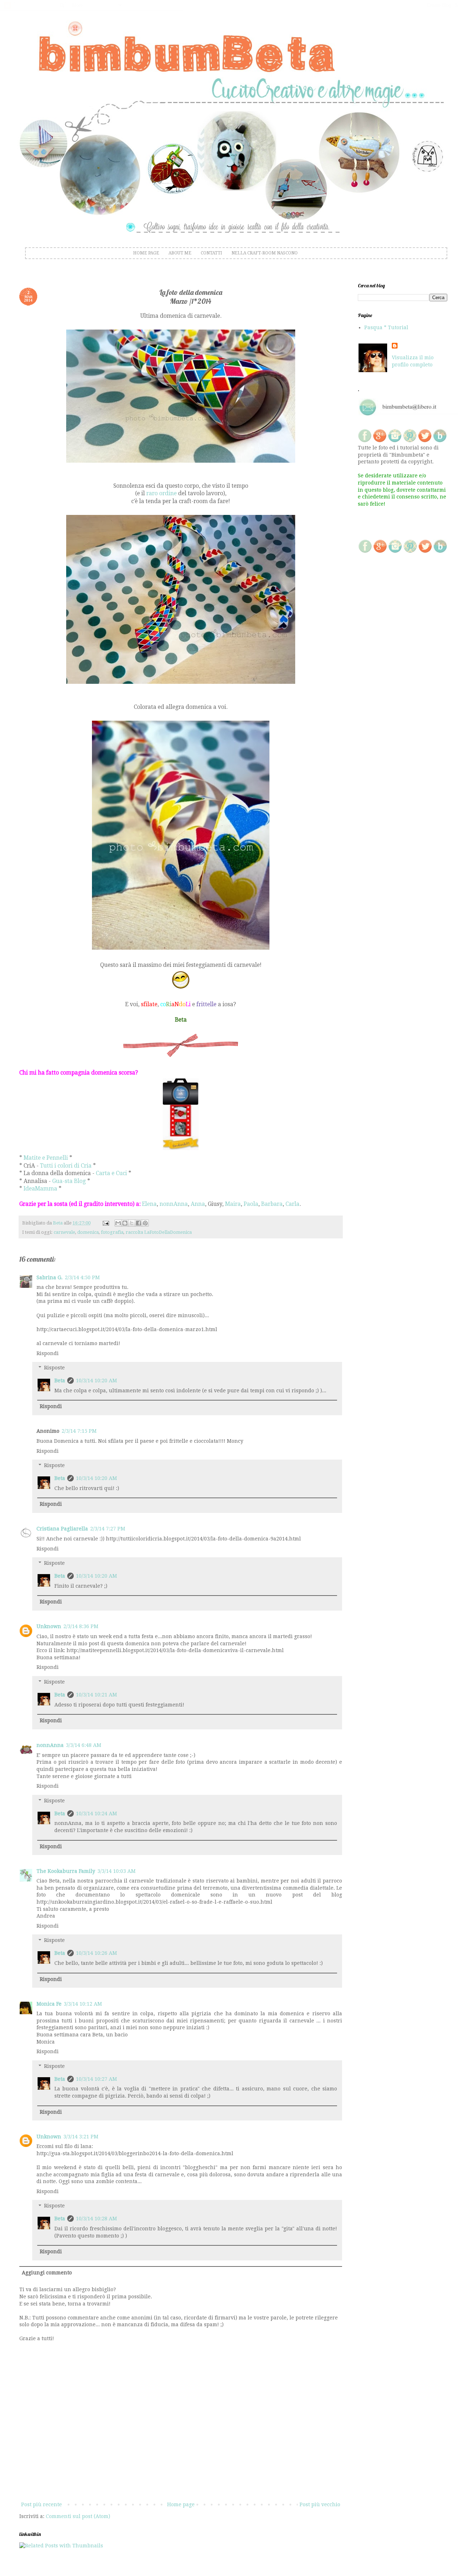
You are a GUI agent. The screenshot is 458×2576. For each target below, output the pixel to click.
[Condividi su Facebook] (138, 1223)
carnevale (64, 1232)
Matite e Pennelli (46, 1158)
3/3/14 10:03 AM (116, 1871)
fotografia (112, 1232)
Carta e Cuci (111, 1173)
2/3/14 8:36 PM (81, 1626)
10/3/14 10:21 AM (96, 1695)
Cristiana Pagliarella (62, 1529)
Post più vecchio (320, 2504)
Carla (293, 1204)
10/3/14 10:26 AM (96, 1953)
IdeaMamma (40, 1189)
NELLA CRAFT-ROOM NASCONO (265, 253)
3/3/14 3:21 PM (81, 2137)
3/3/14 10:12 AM (83, 2004)
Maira (233, 1204)
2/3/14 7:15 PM (79, 1431)
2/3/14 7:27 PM (108, 1529)
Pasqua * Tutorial (386, 327)
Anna (198, 1204)
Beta (60, 1380)
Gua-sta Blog (69, 1181)
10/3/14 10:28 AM (96, 2219)
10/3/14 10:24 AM (96, 1813)
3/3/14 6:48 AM (84, 1745)
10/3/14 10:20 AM (96, 1380)
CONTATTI (211, 253)
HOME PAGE (146, 253)
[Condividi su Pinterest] (145, 1223)
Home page (181, 2504)
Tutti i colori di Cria (66, 1166)
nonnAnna (174, 1204)
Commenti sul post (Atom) (78, 2516)
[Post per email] (105, 1223)
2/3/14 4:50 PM (82, 1277)
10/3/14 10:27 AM (96, 2079)
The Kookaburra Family (66, 1871)
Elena (149, 1204)
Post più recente (42, 2504)
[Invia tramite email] (118, 1223)
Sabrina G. (50, 1277)
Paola (251, 1204)
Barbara (272, 1204)
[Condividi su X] (132, 1223)
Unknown (49, 1626)
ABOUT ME (180, 253)
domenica (88, 1232)
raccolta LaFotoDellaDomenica (159, 1232)
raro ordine (162, 493)
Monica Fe (49, 2004)
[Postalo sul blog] (125, 1223)
